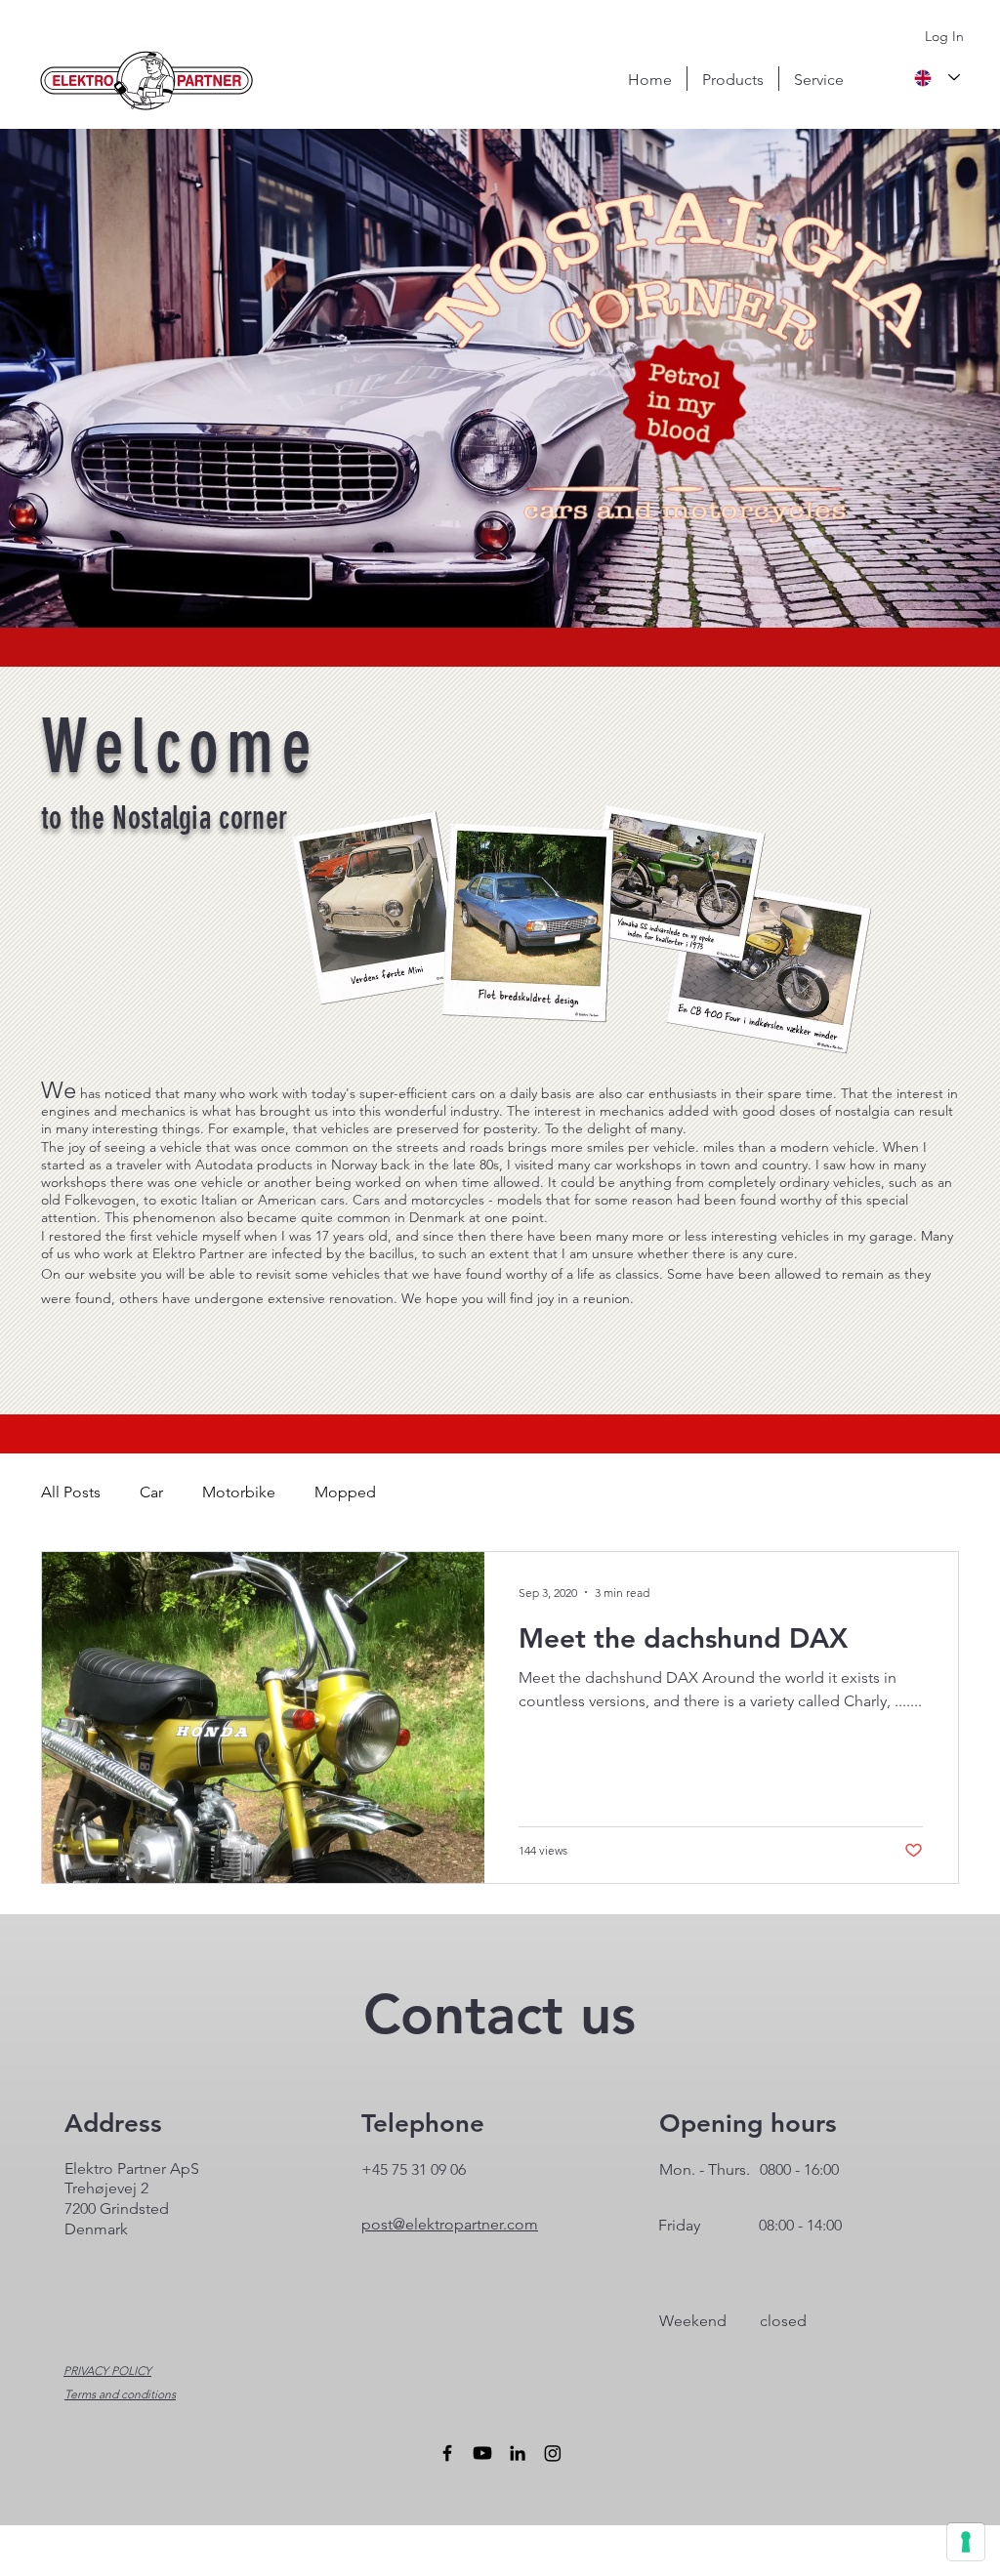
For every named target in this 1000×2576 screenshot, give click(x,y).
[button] (733, 79)
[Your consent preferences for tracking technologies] (966, 2542)
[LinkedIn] (518, 2453)
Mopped (345, 1492)
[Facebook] (447, 2453)
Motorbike (239, 1492)
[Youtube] (482, 2453)
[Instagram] (553, 2453)
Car (151, 1492)
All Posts (71, 1492)
